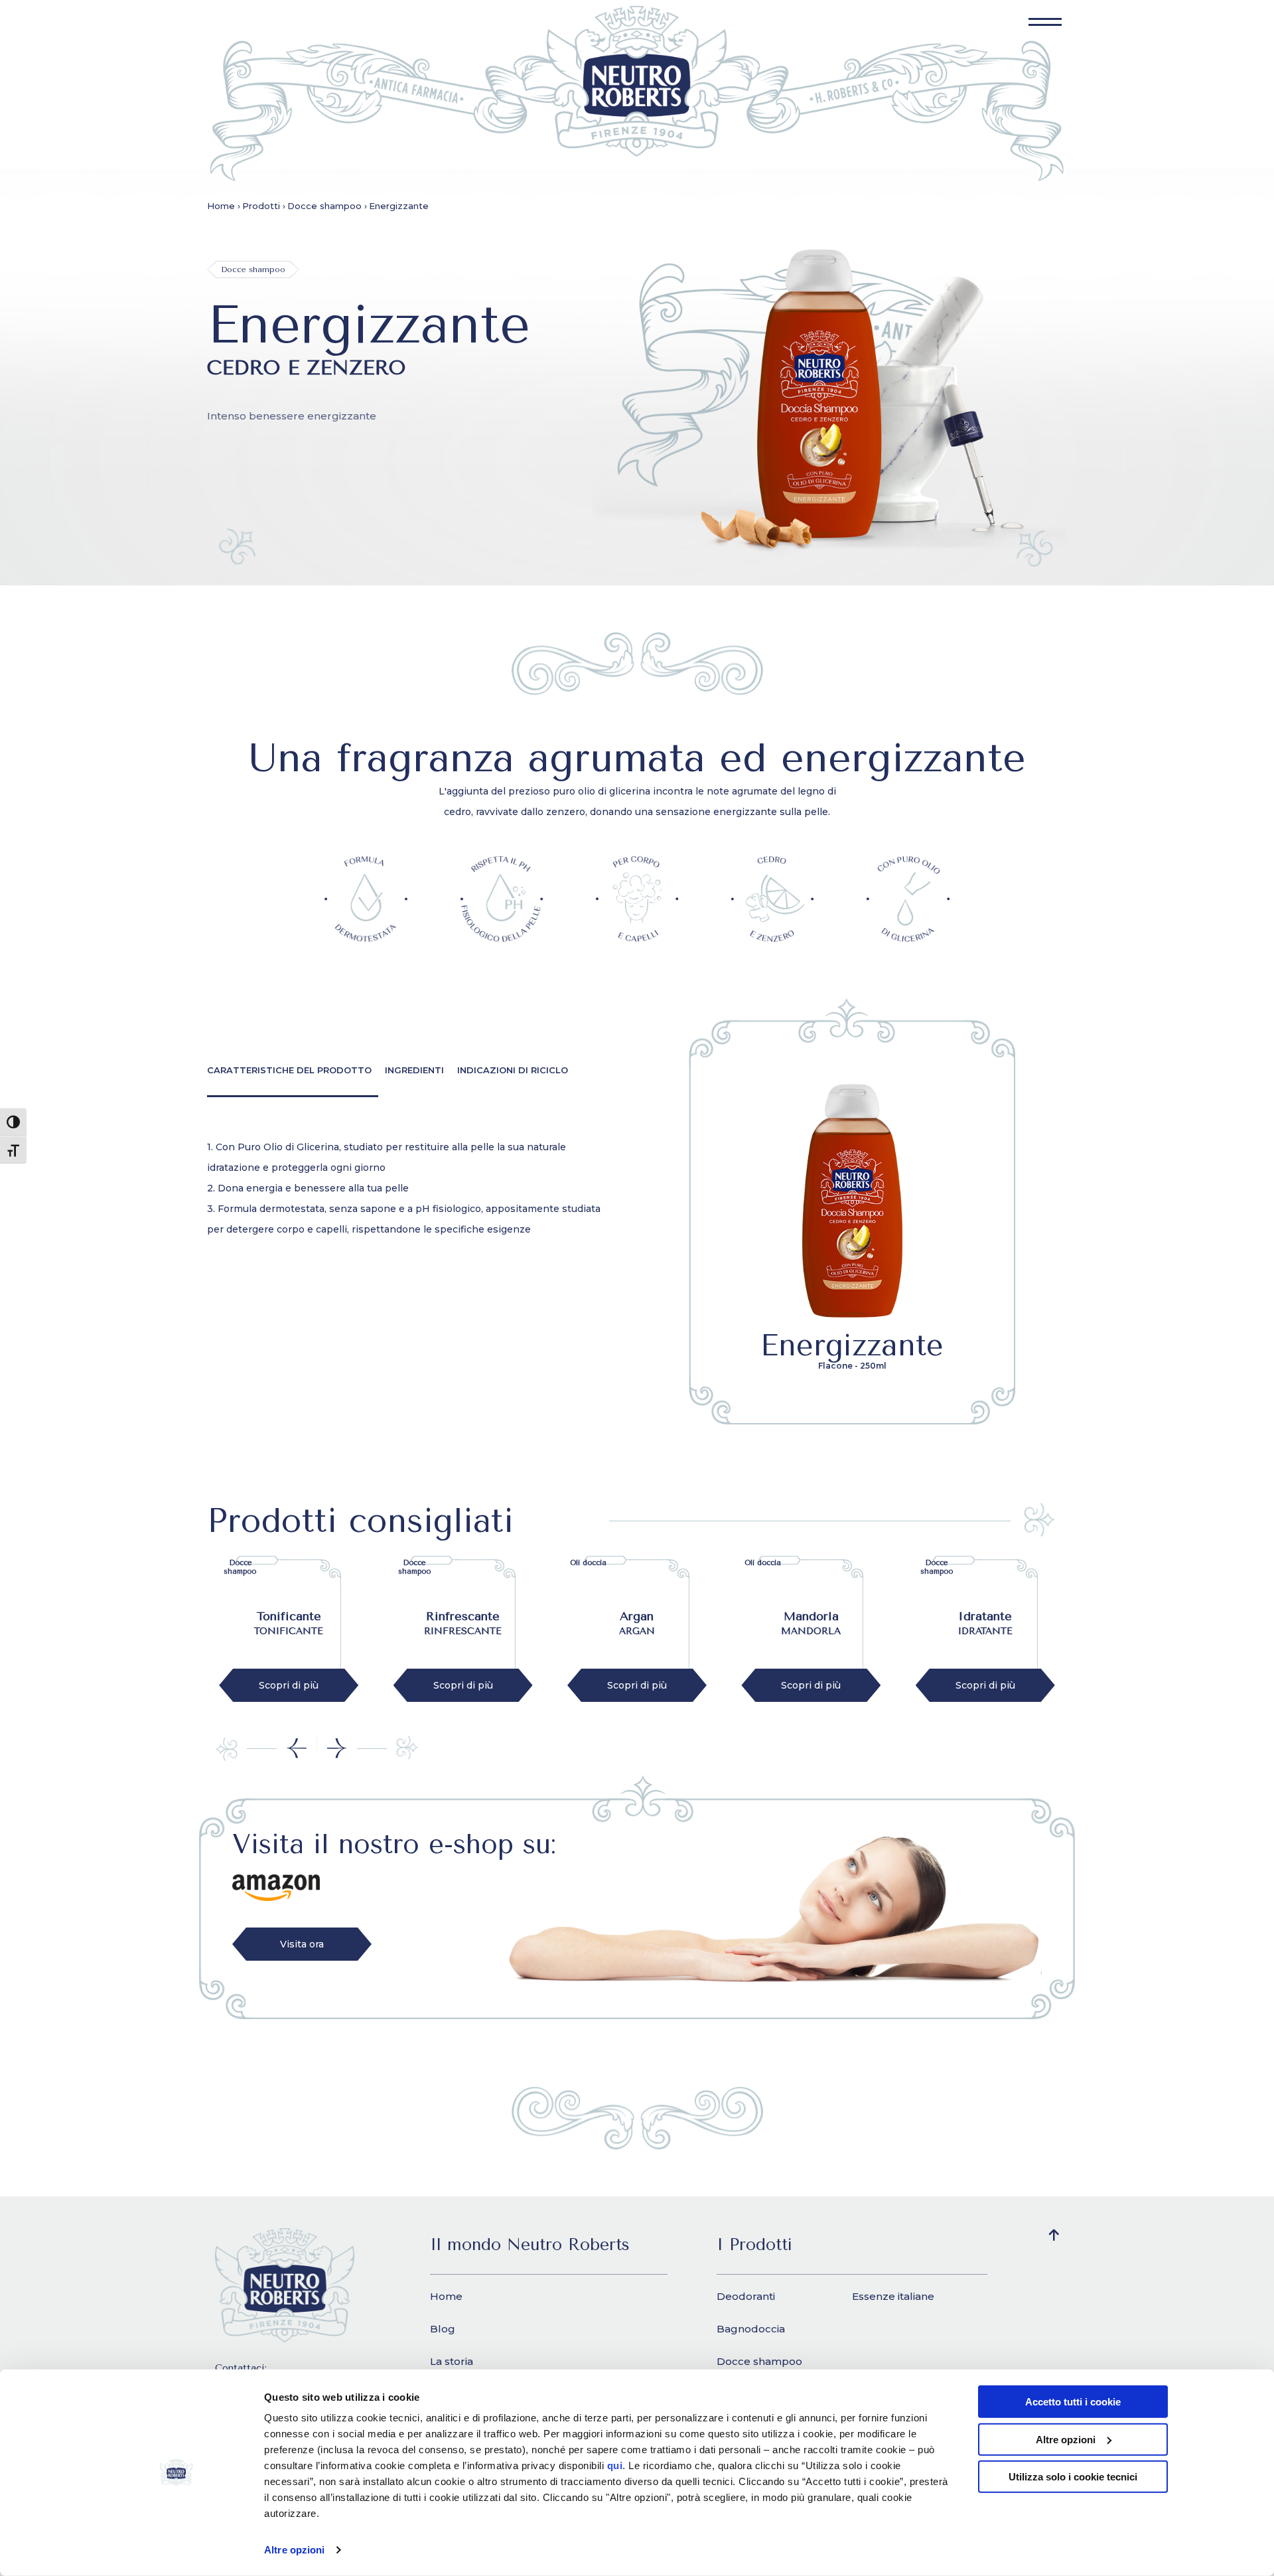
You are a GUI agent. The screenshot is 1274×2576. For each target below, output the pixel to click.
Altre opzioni (294, 2550)
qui (615, 2465)
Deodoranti (746, 2296)
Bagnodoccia (751, 2329)
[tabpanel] (412, 1188)
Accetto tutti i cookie (1073, 2402)
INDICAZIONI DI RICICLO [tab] (513, 1070)
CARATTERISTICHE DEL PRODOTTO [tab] (289, 1070)
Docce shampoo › (327, 206)
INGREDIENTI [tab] (414, 1070)
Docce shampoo (759, 2361)
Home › (224, 206)
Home (446, 2296)
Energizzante (399, 206)
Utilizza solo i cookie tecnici (1073, 2477)
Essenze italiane (893, 2296)
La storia (452, 2361)
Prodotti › (264, 206)
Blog (443, 2329)
